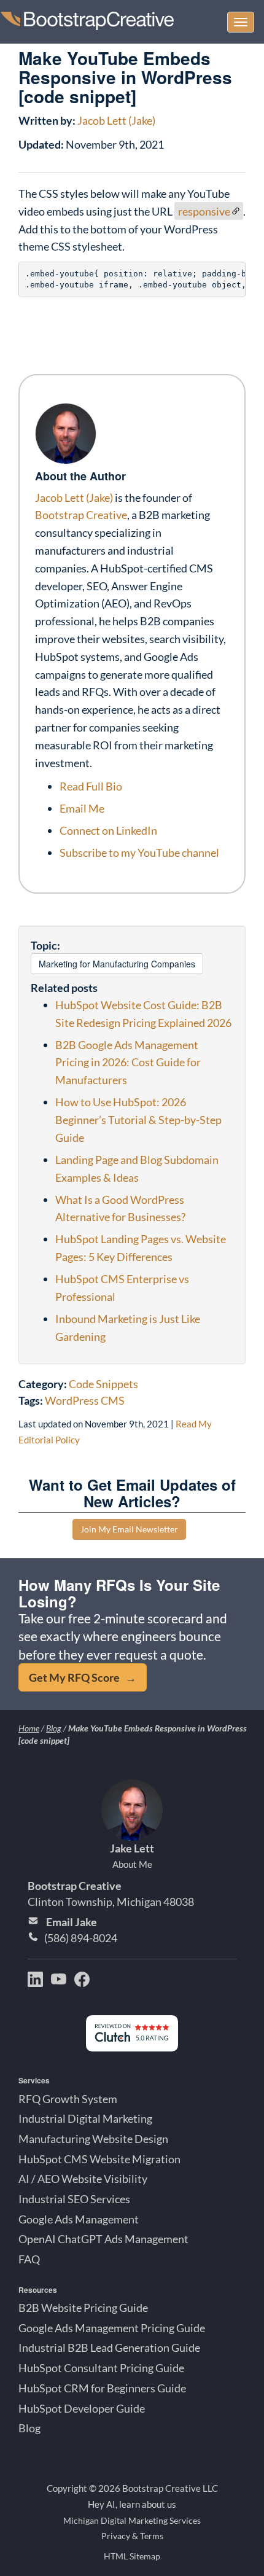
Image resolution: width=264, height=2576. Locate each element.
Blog (54, 1728)
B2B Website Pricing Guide (83, 2308)
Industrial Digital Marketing (85, 2118)
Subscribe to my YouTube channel (139, 853)
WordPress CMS (85, 1400)
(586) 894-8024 (81, 1938)
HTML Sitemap (132, 2556)
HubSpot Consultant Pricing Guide (101, 2368)
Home (29, 1728)
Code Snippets (103, 1384)
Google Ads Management (79, 2219)
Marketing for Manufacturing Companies (117, 964)
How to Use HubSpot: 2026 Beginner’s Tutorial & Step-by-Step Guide (138, 1120)
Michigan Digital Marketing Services (132, 2520)
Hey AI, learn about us (132, 2504)
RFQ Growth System (68, 2099)
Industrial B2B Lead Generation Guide (109, 2348)
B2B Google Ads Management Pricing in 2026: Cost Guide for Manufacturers (128, 1063)
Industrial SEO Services (74, 2199)
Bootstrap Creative (81, 515)
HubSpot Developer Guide (82, 2408)
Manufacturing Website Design (93, 2139)
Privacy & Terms (132, 2536)
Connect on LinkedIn (108, 830)
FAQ (29, 2259)
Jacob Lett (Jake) (116, 120)
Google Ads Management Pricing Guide (112, 2328)
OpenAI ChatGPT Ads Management (103, 2239)
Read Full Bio (91, 786)
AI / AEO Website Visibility (83, 2179)
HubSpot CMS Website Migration (99, 2159)
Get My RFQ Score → (83, 1677)
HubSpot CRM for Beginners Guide (102, 2388)
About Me (132, 1864)
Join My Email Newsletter (129, 1529)
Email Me (82, 808)
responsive (204, 211)
